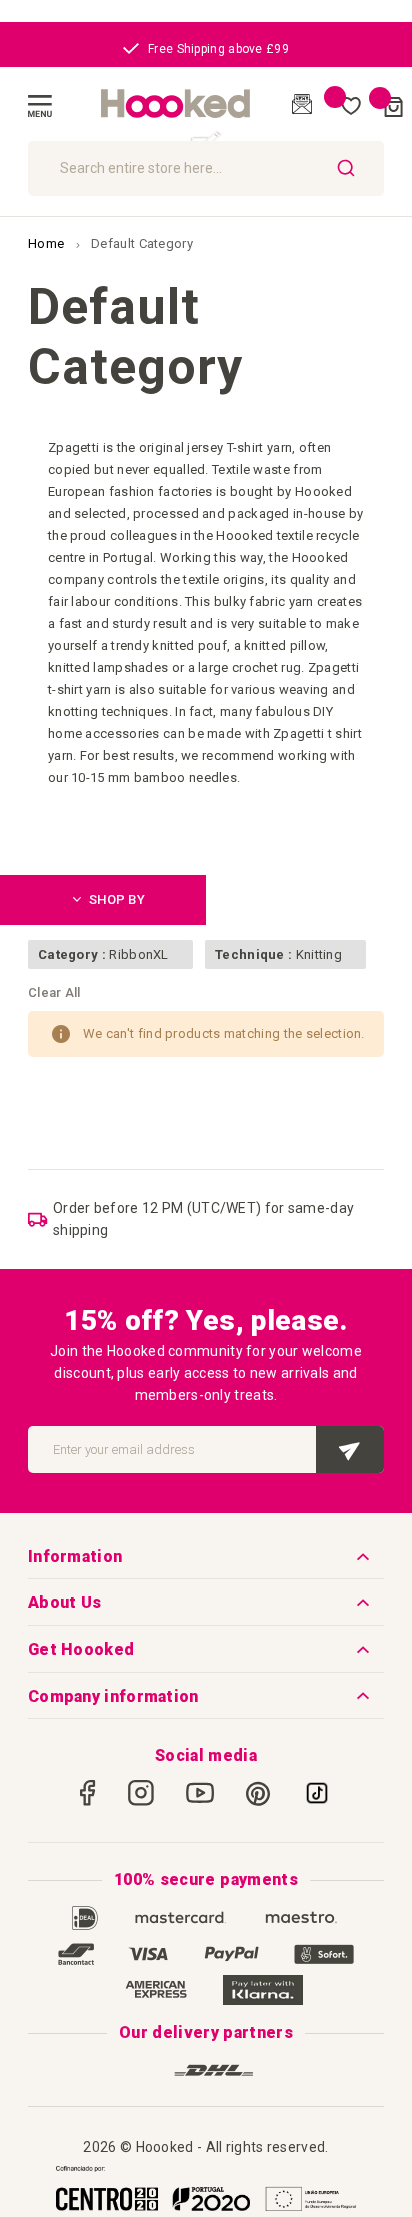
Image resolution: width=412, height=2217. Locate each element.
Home (48, 243)
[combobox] (206, 168)
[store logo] (176, 104)
